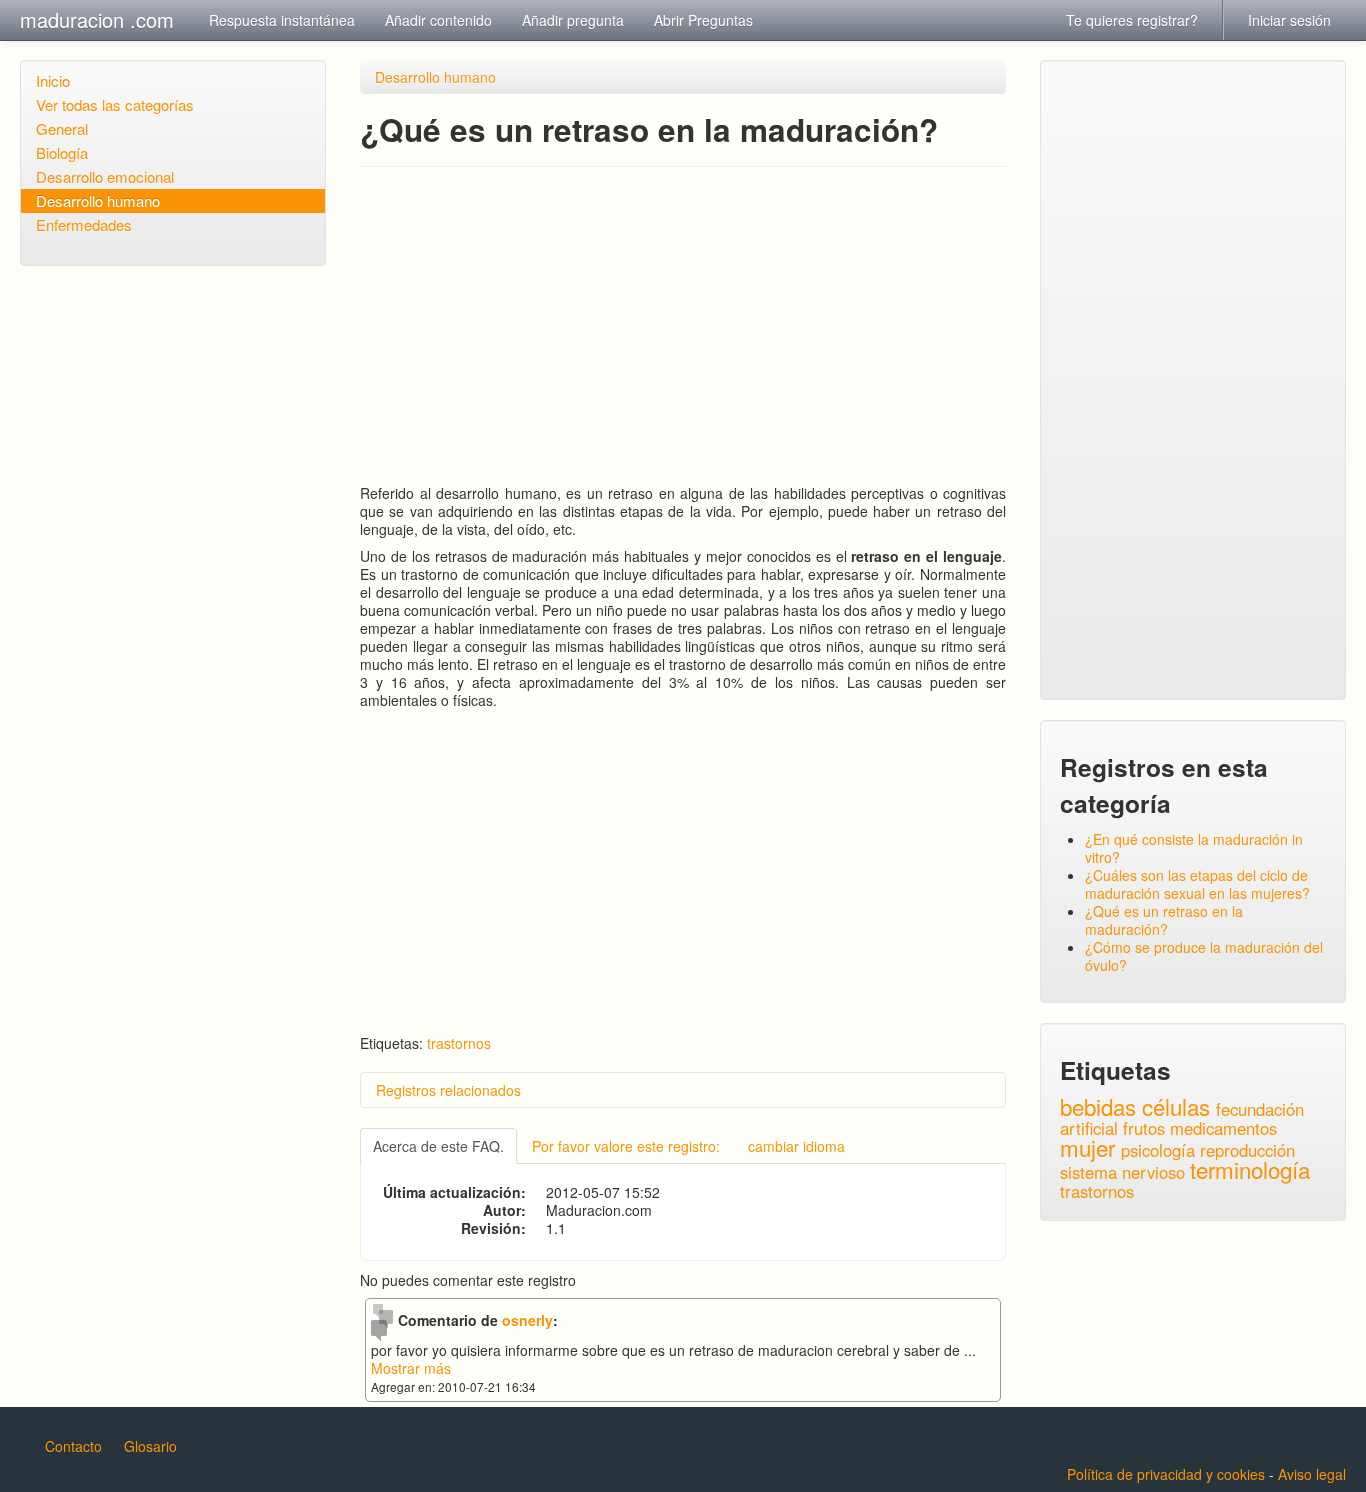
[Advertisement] (683, 326)
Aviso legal (1312, 1474)
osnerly (527, 1320)
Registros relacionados (448, 1090)
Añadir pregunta (573, 20)
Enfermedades (84, 224)
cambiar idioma (796, 1146)
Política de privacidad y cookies (1166, 1474)
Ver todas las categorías (115, 104)
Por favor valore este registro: (626, 1146)
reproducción (1247, 1150)
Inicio (53, 80)
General (62, 128)
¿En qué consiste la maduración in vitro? (1194, 848)
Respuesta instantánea (282, 20)
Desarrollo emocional (105, 176)
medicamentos (1223, 1128)
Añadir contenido (438, 20)
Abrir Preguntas (703, 20)
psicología (1158, 1150)
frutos (1144, 1128)
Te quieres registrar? (1132, 20)
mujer (1087, 1147)
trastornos (459, 1043)
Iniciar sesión (1289, 20)
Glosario (150, 1446)
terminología (1250, 1169)
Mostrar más (411, 1368)
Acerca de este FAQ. (438, 1146)
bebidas (1098, 1106)
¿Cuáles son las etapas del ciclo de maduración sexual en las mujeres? (1197, 884)
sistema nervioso (1122, 1172)
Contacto (73, 1446)
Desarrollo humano (98, 200)
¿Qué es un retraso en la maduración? (1164, 920)
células (1176, 1106)
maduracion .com (97, 19)
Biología (62, 152)
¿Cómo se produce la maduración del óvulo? (1204, 956)
